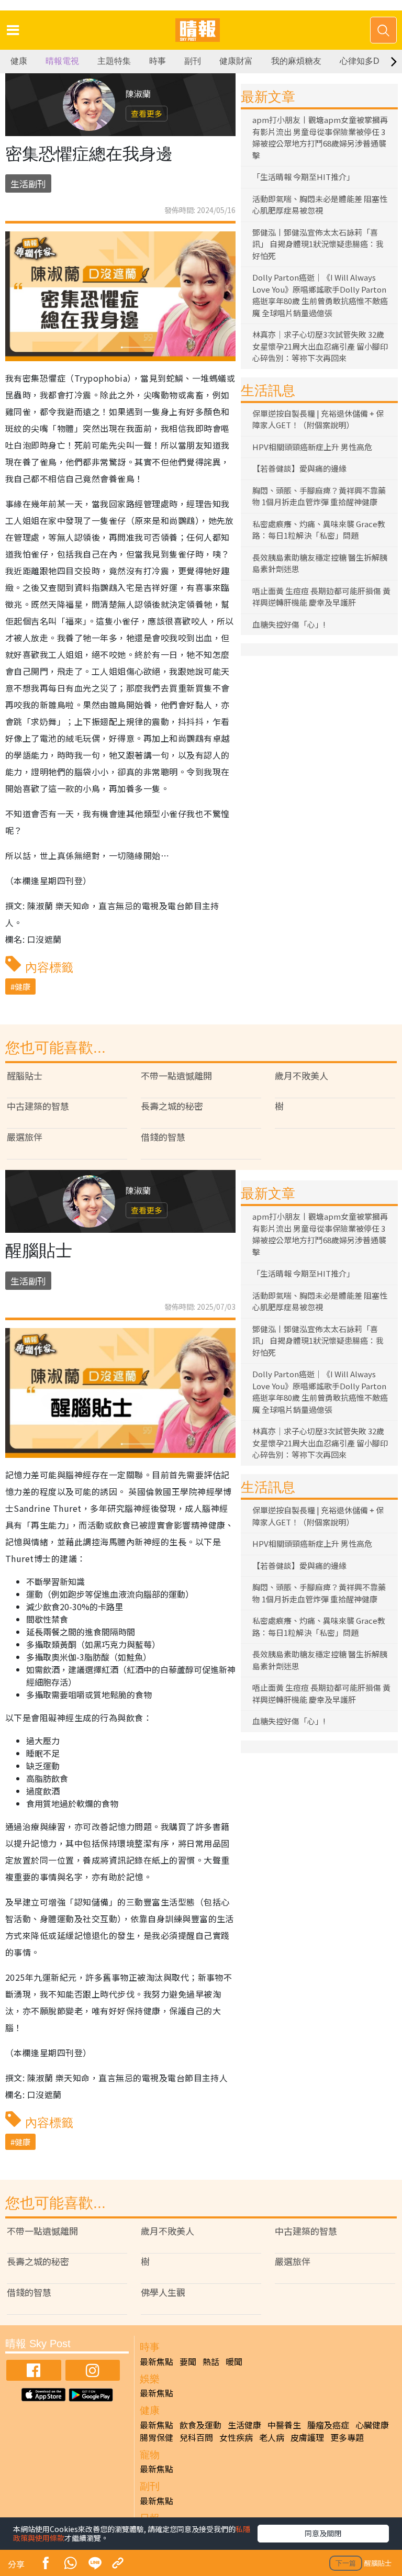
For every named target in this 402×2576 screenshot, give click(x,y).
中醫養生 (284, 2425)
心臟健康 (372, 2425)
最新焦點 (157, 2361)
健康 (19, 61)
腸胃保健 (157, 2437)
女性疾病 (236, 2437)
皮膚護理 (307, 2437)
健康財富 (236, 61)
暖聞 (234, 2361)
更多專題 (347, 2437)
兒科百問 (196, 2437)
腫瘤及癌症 (328, 2425)
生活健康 (244, 2425)
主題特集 (114, 61)
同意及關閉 (323, 2533)
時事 (158, 61)
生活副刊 (28, 183)
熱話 (211, 2361)
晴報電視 (62, 61)
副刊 (193, 61)
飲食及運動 (200, 2425)
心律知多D (360, 61)
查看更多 (147, 113)
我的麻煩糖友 (296, 61)
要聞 (188, 2361)
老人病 (272, 2437)
